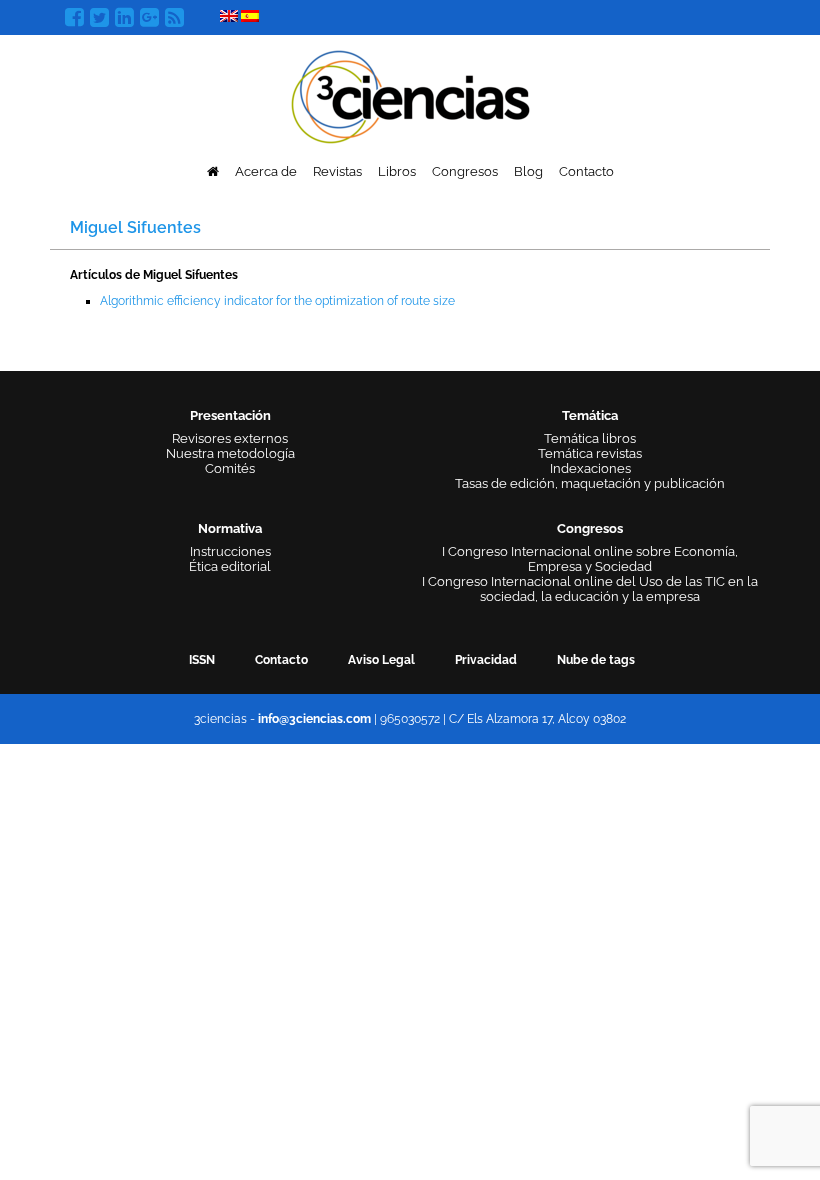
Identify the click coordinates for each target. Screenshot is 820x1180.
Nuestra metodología (230, 453)
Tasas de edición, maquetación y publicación (590, 483)
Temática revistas (590, 453)
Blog (528, 171)
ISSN (202, 660)
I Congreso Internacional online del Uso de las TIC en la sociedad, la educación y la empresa (590, 589)
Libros (397, 171)
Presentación (230, 415)
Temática (590, 415)
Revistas (337, 171)
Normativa (230, 528)
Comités (230, 468)
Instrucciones (230, 551)
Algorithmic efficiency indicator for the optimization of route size (277, 301)
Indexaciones (590, 468)
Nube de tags (596, 660)
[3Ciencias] (410, 94)
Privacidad (486, 660)
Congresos (465, 171)
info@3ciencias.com (314, 719)
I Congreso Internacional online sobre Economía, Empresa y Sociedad (590, 559)
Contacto (586, 171)
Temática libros (590, 438)
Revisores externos (230, 438)
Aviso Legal (381, 660)
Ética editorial (230, 566)
